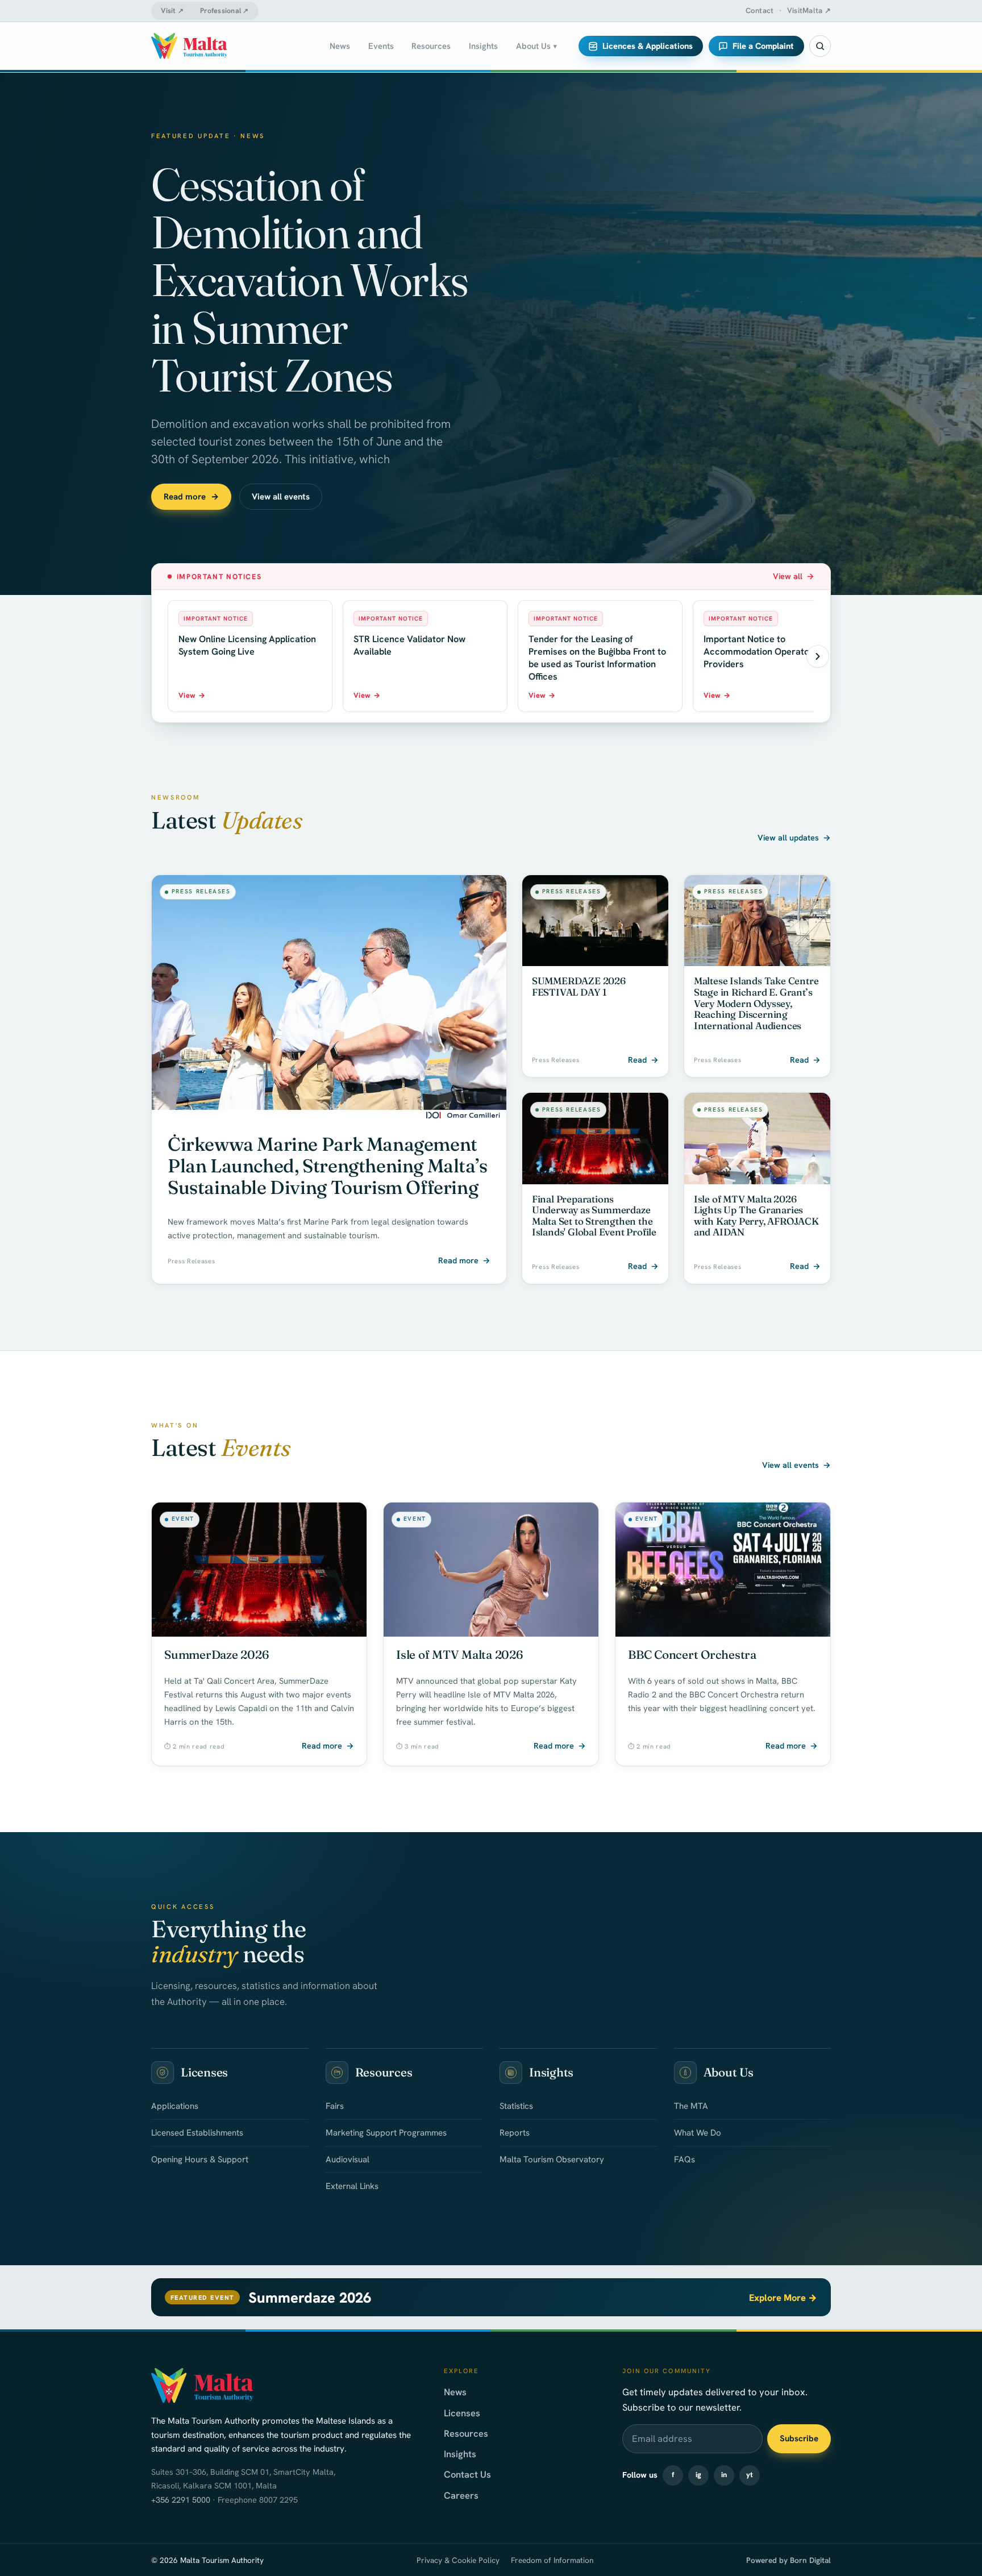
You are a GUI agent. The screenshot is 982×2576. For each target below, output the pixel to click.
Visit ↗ (172, 11)
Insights (460, 2454)
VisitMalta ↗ (809, 11)
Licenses (462, 2413)
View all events (281, 497)
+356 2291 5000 (181, 2500)
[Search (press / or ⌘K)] (820, 46)
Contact (760, 11)
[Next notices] (818, 656)
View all (794, 576)
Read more (191, 497)
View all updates (794, 838)
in (724, 2475)
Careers (461, 2495)
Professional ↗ (224, 11)
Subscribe (799, 2438)
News (455, 2392)
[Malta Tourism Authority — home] (189, 46)
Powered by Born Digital (788, 2560)
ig (698, 2475)
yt (750, 2475)
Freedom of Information (552, 2560)
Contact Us (467, 2474)
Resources (466, 2433)
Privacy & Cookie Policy (458, 2560)
